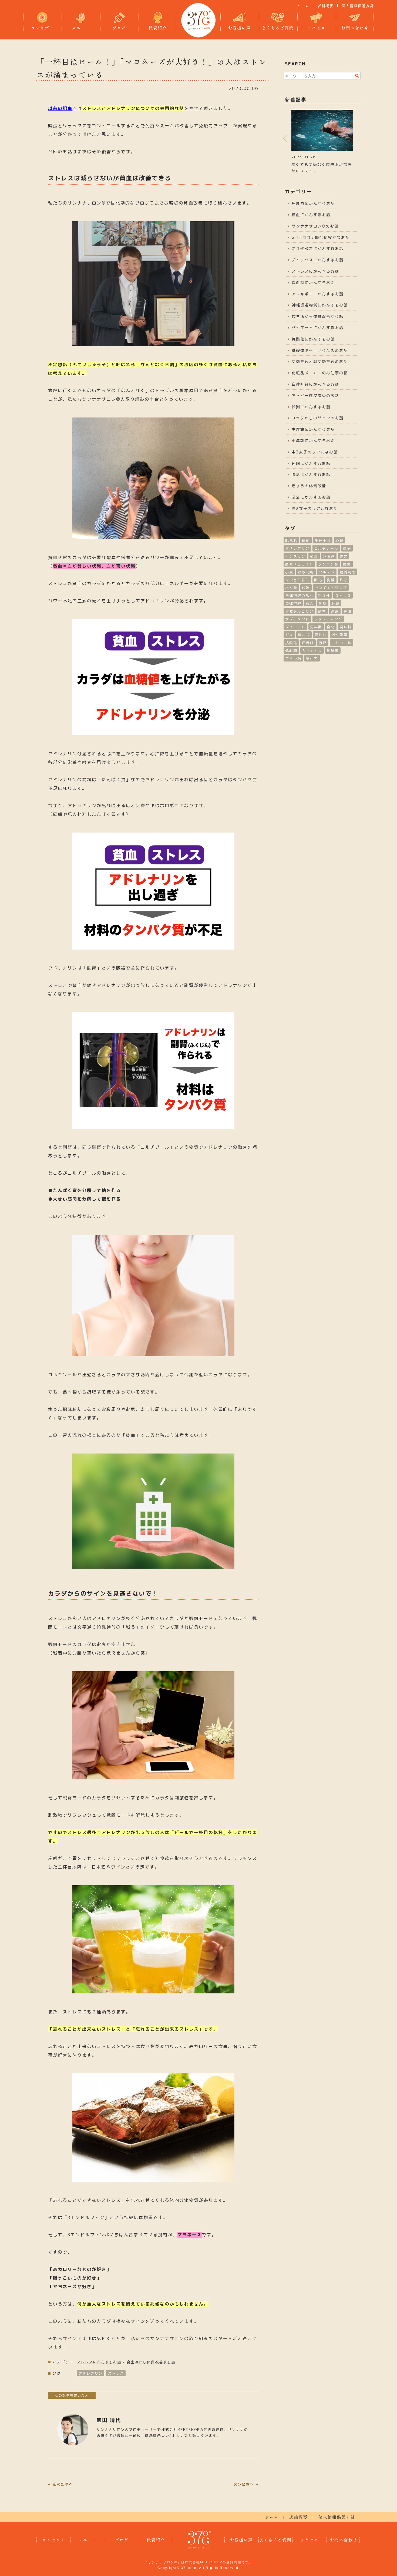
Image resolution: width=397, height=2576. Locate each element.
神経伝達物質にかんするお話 (320, 305)
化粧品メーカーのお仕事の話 (320, 373)
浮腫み (329, 556)
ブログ (119, 28)
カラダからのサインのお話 (318, 418)
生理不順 (323, 540)
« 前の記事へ (61, 2484)
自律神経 (293, 603)
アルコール (342, 643)
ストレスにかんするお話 (99, 2362)
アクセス (316, 28)
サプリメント (297, 619)
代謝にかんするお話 (311, 407)
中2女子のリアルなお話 (315, 452)
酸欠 (344, 556)
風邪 (323, 643)
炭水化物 (306, 572)
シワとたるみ (297, 580)
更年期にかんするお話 (313, 441)
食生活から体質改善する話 (151, 2362)
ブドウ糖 (293, 659)
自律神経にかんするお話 (315, 384)
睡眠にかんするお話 (311, 463)
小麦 (289, 572)
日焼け (308, 643)
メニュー (81, 28)
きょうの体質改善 (309, 486)
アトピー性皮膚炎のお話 (315, 395)
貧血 (348, 611)
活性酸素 (339, 635)
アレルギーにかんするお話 (318, 294)
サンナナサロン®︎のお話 (315, 226)
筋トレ (321, 635)
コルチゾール (326, 548)
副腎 (322, 611)
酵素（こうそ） (299, 564)
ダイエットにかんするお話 (318, 328)
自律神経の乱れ (299, 596)
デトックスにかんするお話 (318, 260)
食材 (331, 627)
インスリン (295, 556)
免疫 (323, 603)
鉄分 (344, 580)
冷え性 (324, 596)
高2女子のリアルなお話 (315, 508)
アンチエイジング (331, 588)
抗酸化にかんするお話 (313, 339)
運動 (306, 540)
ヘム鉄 (291, 588)
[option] (322, 141)
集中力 (312, 659)
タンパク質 (328, 564)
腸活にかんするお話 (311, 474)
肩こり (304, 635)
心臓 (339, 540)
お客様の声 (239, 28)
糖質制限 (348, 572)
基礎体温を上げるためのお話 (320, 350)
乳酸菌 (333, 651)
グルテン (327, 572)
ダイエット (295, 627)
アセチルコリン (299, 611)
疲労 (347, 564)
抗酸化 (291, 643)
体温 (310, 603)
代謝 (306, 588)
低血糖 (291, 651)
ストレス (116, 2373)
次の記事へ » (246, 2484)
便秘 (347, 548)
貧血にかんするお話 (311, 215)
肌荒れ (291, 540)
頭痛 (314, 556)
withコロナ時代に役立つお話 (321, 237)
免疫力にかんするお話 (313, 203)
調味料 (346, 627)
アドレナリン (90, 2373)
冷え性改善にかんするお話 (318, 248)
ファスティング (328, 619)
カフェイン (312, 651)
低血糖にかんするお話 (313, 283)
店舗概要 (325, 6)
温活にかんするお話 (311, 497)
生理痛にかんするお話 (313, 429)
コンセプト (42, 28)
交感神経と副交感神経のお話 (320, 361)
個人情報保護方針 (358, 6)
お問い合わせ (355, 28)
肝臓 (335, 603)
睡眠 (335, 611)
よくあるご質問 (278, 28)
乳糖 (331, 580)
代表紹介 (158, 28)
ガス (289, 635)
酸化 (318, 580)
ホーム (303, 6)
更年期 (316, 627)
